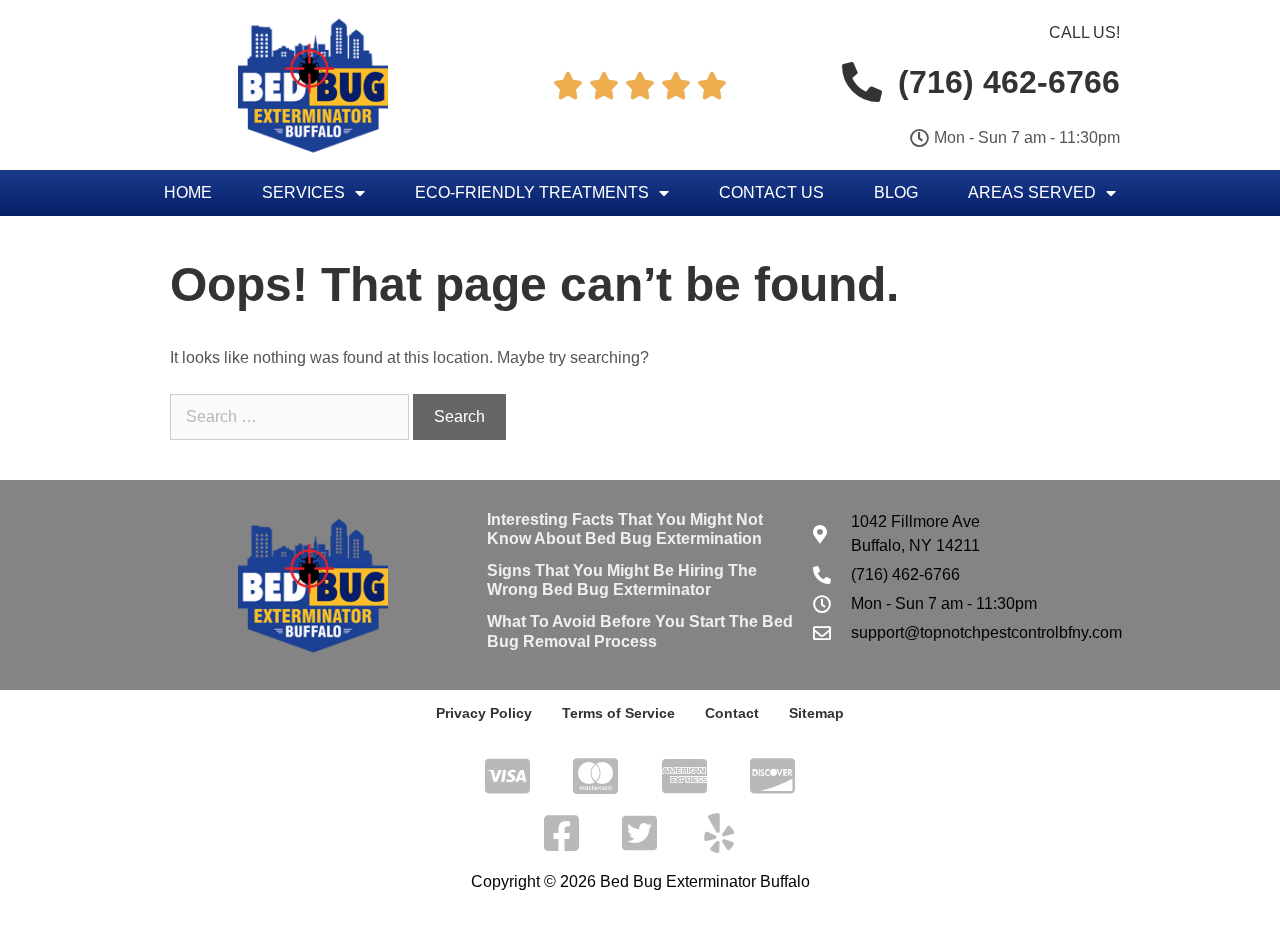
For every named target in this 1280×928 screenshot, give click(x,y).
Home (188, 192)
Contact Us (771, 192)
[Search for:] (291, 416)
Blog (896, 192)
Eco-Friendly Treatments (532, 192)
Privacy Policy (484, 713)
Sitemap (816, 713)
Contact (732, 713)
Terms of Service (618, 713)
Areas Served (1032, 192)
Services (303, 192)
